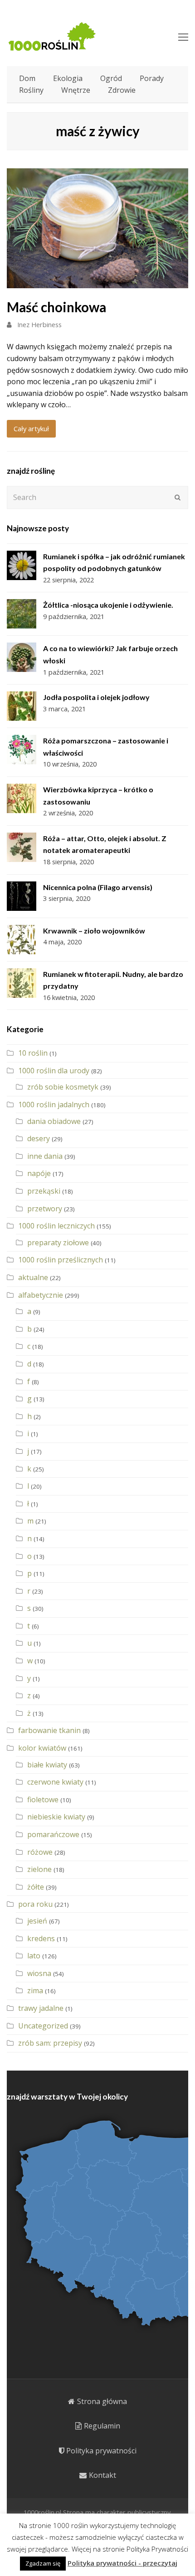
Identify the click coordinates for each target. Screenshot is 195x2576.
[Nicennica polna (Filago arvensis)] (22, 896)
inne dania (45, 1156)
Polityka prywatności (101, 2451)
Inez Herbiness (39, 324)
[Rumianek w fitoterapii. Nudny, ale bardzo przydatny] (22, 983)
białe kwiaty (47, 1765)
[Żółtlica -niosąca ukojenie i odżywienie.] (22, 614)
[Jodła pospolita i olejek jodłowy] (22, 706)
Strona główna (102, 2401)
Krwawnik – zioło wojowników (94, 931)
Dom (27, 78)
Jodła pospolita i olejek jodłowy (96, 697)
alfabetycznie (41, 1295)
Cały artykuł (31, 429)
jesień (37, 1921)
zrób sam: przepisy (50, 2043)
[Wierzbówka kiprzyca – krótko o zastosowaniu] (22, 798)
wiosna (39, 1973)
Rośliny (31, 90)
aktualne (33, 1277)
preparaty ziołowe (58, 1243)
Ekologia (68, 78)
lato (34, 1956)
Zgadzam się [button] (43, 2563)
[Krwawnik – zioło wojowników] (22, 940)
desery (39, 1138)
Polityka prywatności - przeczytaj (122, 2563)
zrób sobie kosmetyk (63, 1087)
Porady (152, 78)
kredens (41, 1938)
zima (35, 1990)
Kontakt (102, 2475)
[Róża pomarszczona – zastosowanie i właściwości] (22, 750)
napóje (39, 1173)
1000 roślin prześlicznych (61, 1260)
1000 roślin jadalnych (54, 1105)
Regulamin (102, 2426)
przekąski (44, 1191)
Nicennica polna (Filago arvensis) (98, 887)
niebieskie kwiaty (56, 1817)
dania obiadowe (54, 1121)
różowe (40, 1852)
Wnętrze (76, 90)
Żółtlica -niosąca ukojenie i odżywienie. (108, 605)
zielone (39, 1869)
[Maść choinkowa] (97, 282)
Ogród (111, 78)
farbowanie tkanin (49, 1730)
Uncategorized (43, 2026)
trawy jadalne (41, 2008)
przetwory (45, 1209)
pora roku (35, 1904)
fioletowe (43, 1800)
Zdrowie (122, 90)
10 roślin (33, 1053)
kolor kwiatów (42, 1748)
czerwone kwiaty (55, 1782)
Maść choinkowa (56, 307)
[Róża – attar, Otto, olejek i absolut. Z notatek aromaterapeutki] (22, 847)
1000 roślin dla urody (54, 1071)
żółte (36, 1887)
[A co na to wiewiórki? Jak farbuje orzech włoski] (22, 657)
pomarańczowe (53, 1834)
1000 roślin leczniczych (56, 1226)
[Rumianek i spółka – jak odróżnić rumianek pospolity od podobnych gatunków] (22, 565)
